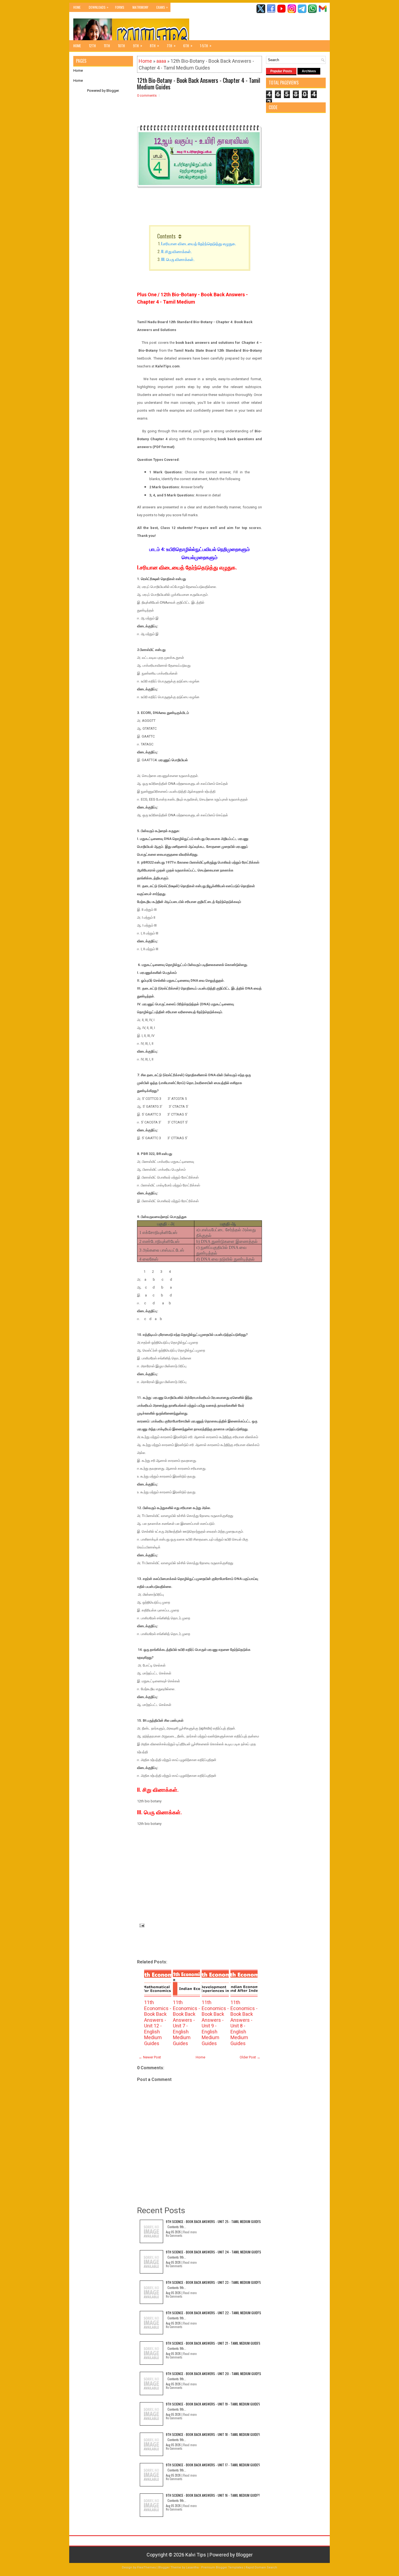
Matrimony (140, 7)
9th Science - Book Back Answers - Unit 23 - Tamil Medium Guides (213, 2282)
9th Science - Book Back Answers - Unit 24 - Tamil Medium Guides (213, 2252)
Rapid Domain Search (261, 2567)
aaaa (161, 61)
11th (107, 46)
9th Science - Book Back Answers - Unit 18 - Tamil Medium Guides (213, 2434)
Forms (120, 7)
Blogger (113, 91)
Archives (309, 71)
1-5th (206, 45)
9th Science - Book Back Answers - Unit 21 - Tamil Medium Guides (213, 2343)
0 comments (147, 95)
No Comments (174, 2235)
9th (138, 45)
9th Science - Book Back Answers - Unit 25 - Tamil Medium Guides (213, 2221)
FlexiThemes (146, 2567)
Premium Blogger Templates (222, 2567)
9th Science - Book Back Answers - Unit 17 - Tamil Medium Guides (213, 2465)
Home (77, 7)
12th (92, 46)
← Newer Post (150, 2057)
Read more (190, 2232)
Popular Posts (281, 71)
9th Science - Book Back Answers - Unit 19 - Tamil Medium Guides (213, 2404)
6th (188, 45)
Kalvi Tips (196, 2555)
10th (121, 46)
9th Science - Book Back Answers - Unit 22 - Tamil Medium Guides (213, 2313)
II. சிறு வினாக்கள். (176, 251)
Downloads (99, 7)
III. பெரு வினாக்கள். (178, 259)
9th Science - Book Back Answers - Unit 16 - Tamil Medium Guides (213, 2495)
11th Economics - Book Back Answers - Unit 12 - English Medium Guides (158, 2023)
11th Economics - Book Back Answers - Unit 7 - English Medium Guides (186, 2023)
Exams (162, 7)
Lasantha (192, 2567)
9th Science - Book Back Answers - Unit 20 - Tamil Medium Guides (213, 2374)
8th (154, 45)
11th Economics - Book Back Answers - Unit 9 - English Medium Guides (215, 2023)
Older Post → (250, 2057)
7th (171, 45)
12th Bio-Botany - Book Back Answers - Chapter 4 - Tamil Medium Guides (199, 83)
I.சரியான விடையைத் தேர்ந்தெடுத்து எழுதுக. (199, 243)
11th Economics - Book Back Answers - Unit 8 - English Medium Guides (244, 2023)
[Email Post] (141, 1925)
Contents (166, 236)
